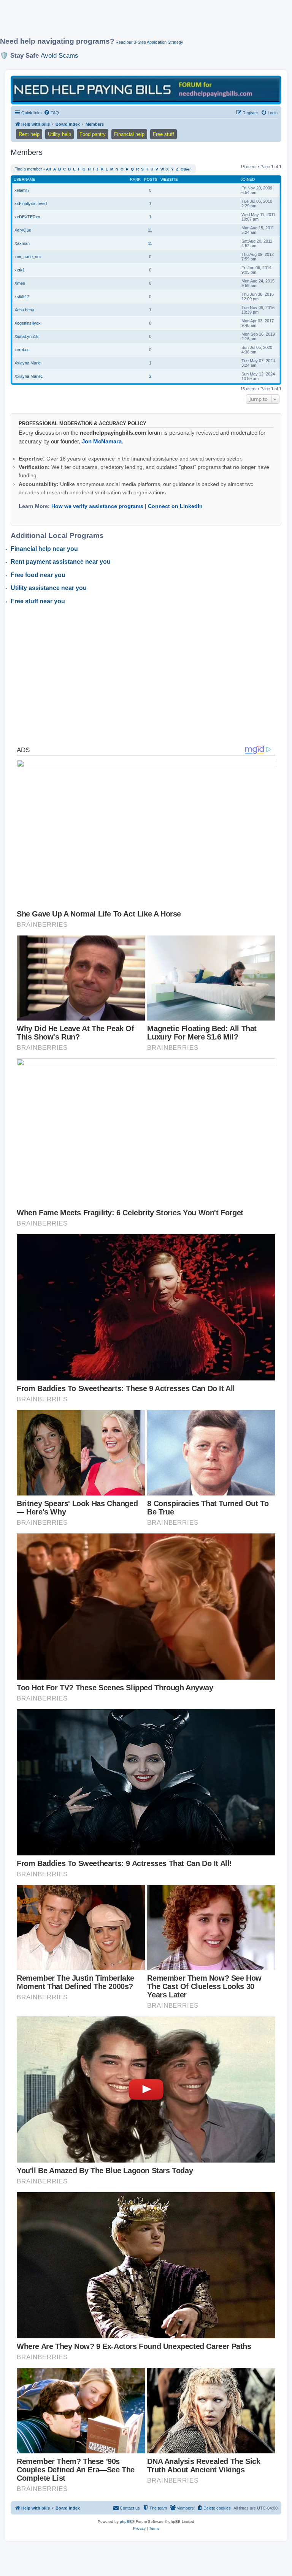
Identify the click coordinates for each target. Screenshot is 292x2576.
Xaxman (22, 243)
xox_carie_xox (28, 257)
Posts (151, 179)
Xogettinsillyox (28, 323)
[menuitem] (51, 113)
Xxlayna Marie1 (29, 376)
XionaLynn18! (27, 336)
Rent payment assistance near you (61, 562)
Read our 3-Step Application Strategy (149, 42)
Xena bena (24, 310)
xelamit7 (22, 190)
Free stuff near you (38, 601)
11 (150, 230)
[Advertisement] (138, 22)
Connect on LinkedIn (175, 506)
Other (186, 169)
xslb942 (22, 297)
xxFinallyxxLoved (31, 203)
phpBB (126, 2522)
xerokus (22, 350)
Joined (248, 179)
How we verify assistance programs (97, 506)
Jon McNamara (102, 441)
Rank (135, 179)
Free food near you (38, 575)
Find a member (28, 169)
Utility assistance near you (49, 588)
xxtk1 (20, 270)
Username (25, 179)
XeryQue (23, 230)
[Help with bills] (146, 89)
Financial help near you (44, 549)
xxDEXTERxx (27, 217)
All (48, 169)
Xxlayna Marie (28, 363)
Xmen (20, 283)
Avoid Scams (60, 55)
